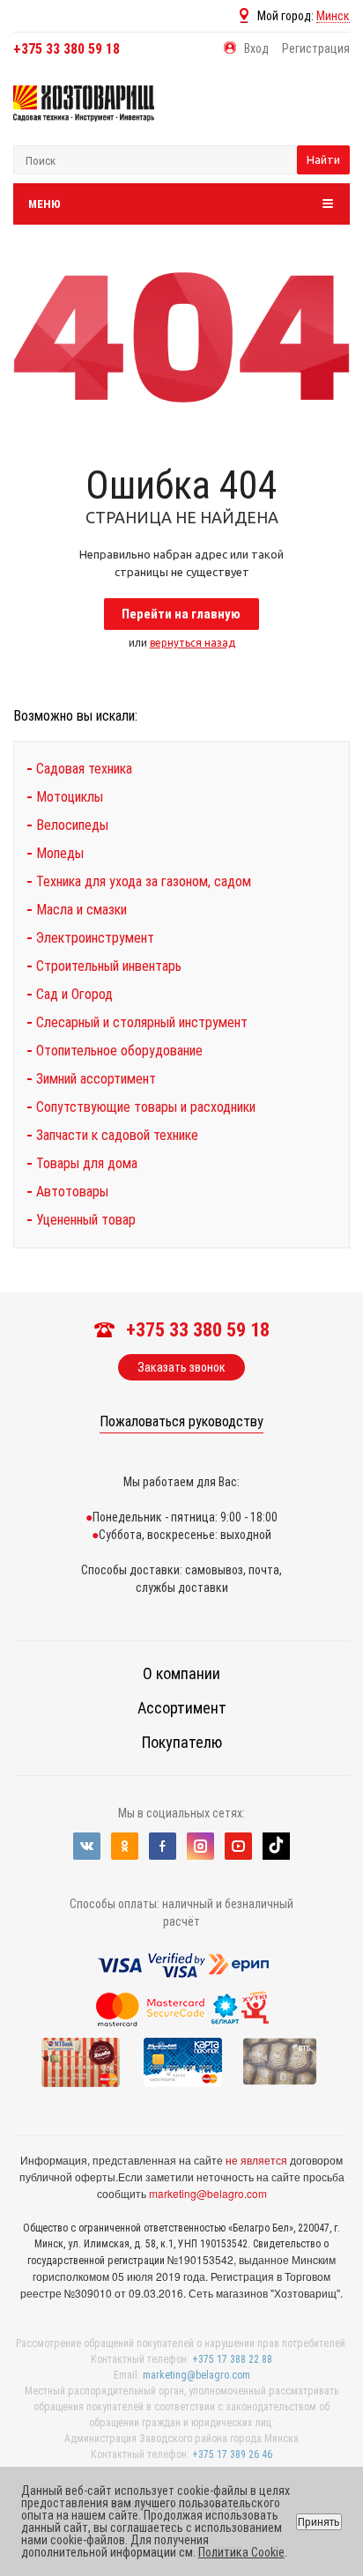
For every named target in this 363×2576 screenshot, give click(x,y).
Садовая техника (84, 769)
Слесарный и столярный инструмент (142, 1022)
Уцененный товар (86, 1220)
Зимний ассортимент (96, 1079)
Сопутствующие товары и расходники (146, 1107)
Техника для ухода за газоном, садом (144, 881)
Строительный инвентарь (109, 966)
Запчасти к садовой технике (117, 1135)
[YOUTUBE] (238, 1846)
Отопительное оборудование (119, 1051)
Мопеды (60, 853)
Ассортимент (182, 1708)
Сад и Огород (74, 994)
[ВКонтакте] (87, 1846)
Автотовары (72, 1192)
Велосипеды (72, 825)
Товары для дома (87, 1163)
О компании (181, 1673)
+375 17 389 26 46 (232, 2454)
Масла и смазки (81, 910)
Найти (323, 159)
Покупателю (182, 1742)
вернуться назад (193, 643)
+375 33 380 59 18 (67, 49)
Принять (319, 2522)
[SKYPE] (276, 1846)
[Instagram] (200, 1846)
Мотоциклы (70, 797)
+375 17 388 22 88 (232, 2359)
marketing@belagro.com (208, 2193)
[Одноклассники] (125, 1846)
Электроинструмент (95, 938)
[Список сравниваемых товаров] (319, 116)
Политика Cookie (241, 2552)
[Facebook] (163, 1846)
